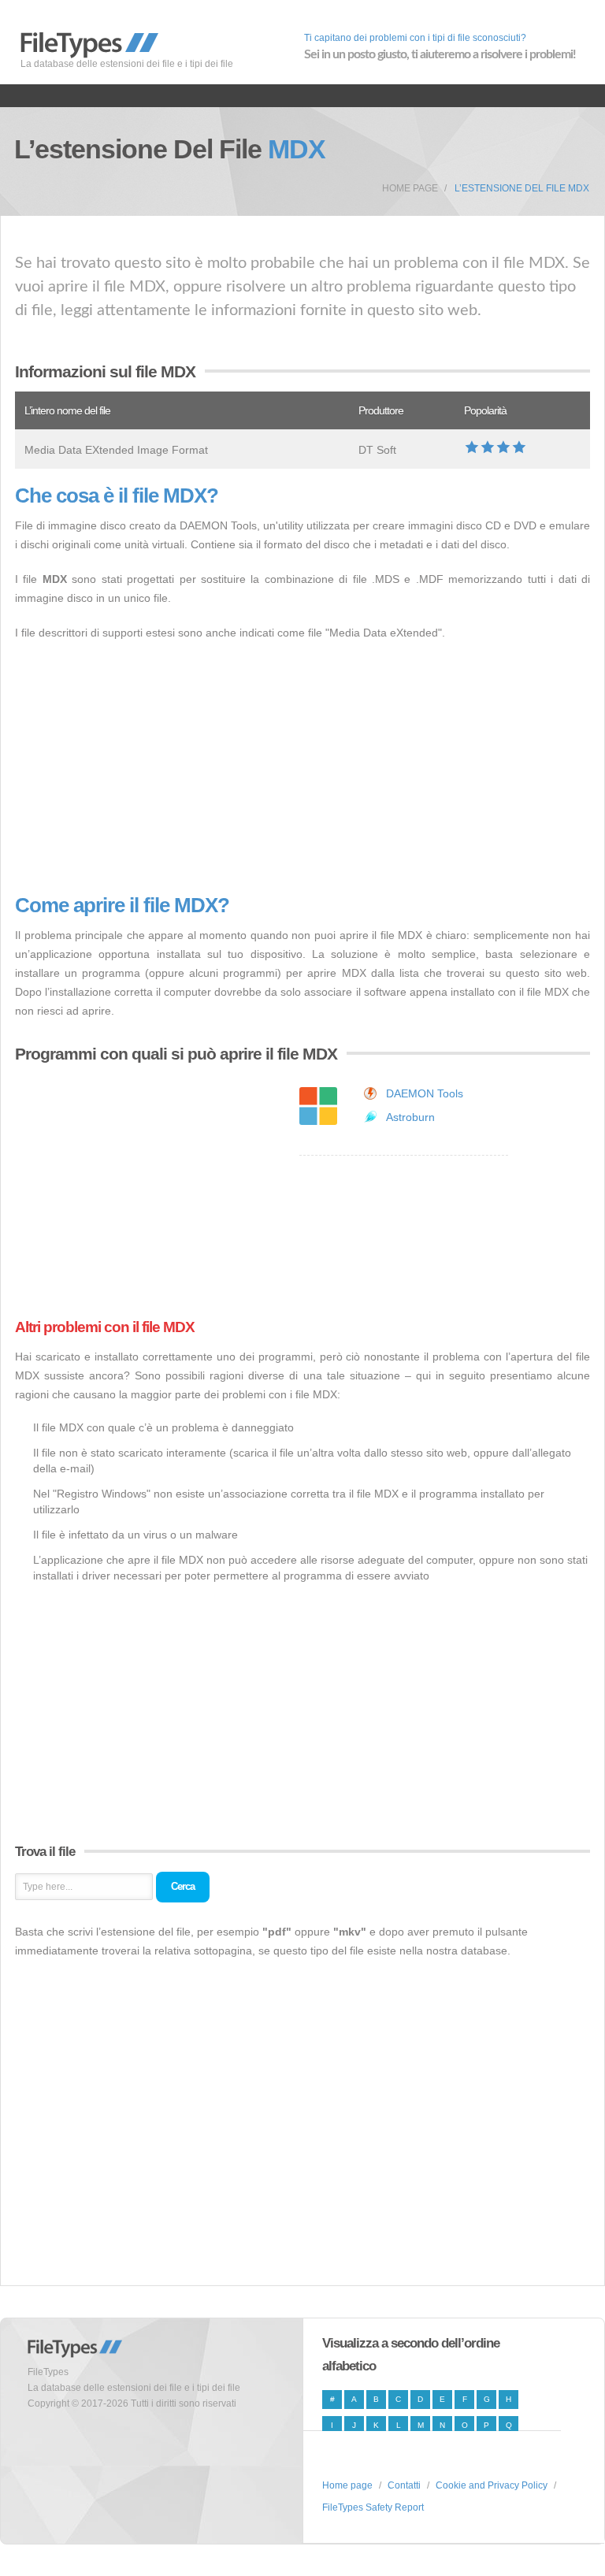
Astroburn (410, 1117)
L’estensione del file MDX (522, 188)
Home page (410, 188)
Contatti (404, 2485)
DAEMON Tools (425, 1093)
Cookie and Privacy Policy (492, 2485)
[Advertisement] (302, 768)
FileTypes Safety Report (373, 2507)
